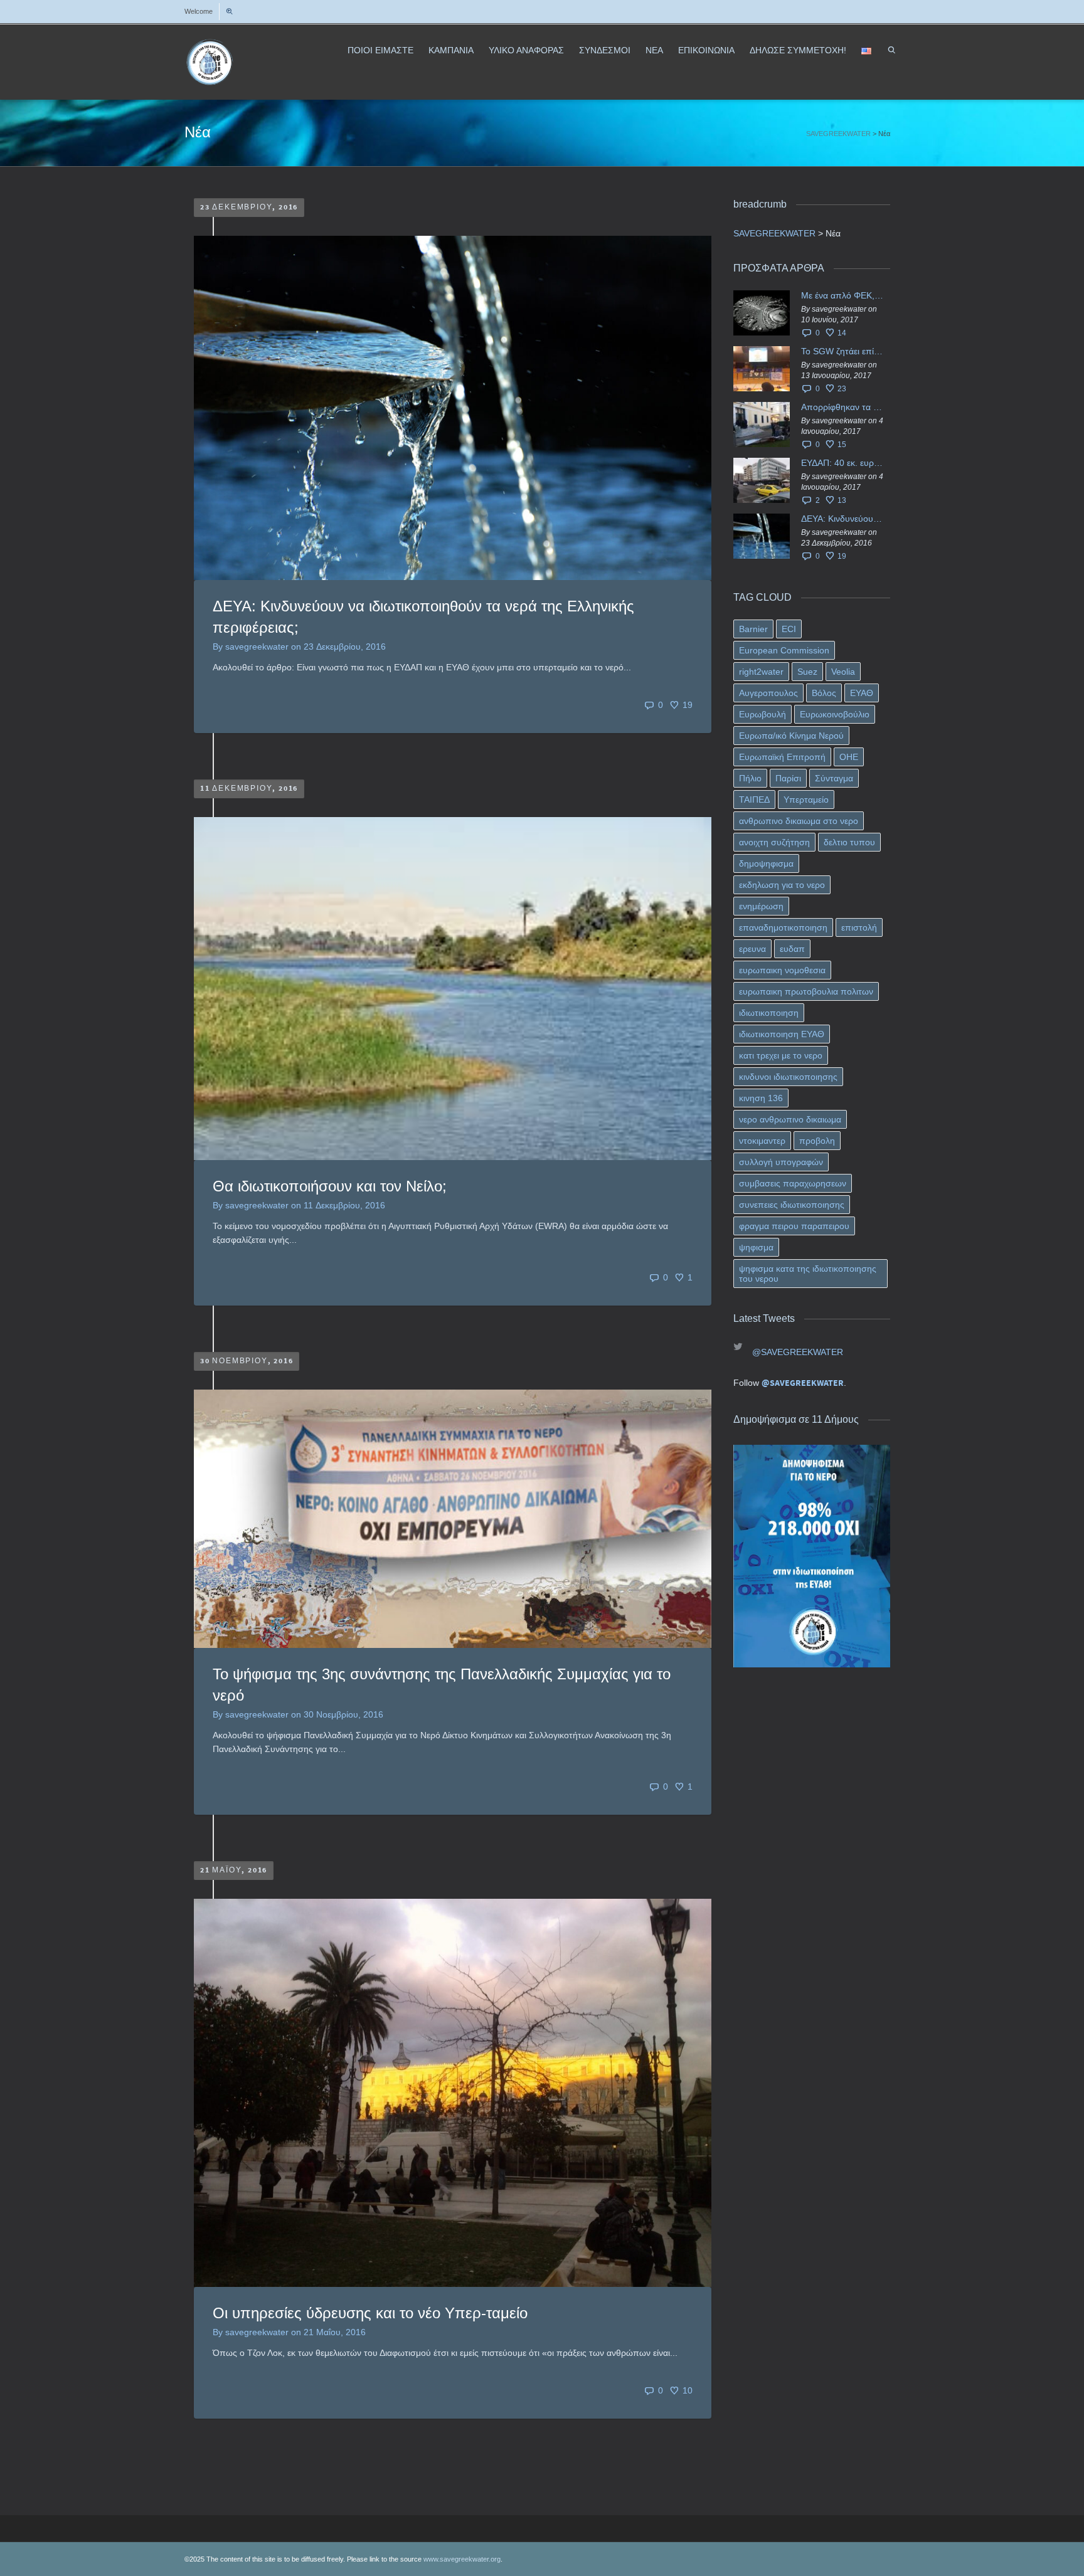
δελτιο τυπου (849, 842)
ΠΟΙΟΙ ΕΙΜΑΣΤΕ (380, 50)
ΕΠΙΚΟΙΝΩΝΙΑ (706, 50)
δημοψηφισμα (766, 863)
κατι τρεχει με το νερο (781, 1055)
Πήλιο (750, 778)
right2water (761, 672)
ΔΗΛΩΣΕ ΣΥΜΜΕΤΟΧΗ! (798, 50)
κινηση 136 (761, 1098)
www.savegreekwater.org (462, 2559)
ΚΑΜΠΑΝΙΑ (451, 50)
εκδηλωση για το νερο (782, 885)
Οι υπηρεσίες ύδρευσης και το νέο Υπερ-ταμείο (370, 2313)
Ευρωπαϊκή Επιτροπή (782, 757)
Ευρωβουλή (763, 714)
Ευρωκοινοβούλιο (835, 714)
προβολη (817, 1141)
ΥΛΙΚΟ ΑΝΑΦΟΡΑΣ (526, 50)
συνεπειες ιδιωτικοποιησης (792, 1205)
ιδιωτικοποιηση (769, 1013)
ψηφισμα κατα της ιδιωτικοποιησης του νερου (808, 1274)
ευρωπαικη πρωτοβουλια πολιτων (806, 991)
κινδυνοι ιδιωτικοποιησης (788, 1077)
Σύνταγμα (834, 778)
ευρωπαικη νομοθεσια (782, 970)
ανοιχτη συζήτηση (774, 842)
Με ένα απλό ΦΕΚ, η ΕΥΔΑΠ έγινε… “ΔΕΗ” (842, 295)
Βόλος (824, 693)
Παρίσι (788, 778)
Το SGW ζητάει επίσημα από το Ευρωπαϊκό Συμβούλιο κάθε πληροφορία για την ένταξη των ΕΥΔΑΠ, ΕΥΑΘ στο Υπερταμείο (842, 351)
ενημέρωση (761, 906)
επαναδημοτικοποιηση (783, 927)
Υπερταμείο (806, 800)
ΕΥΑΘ (862, 693)
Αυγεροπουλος (768, 693)
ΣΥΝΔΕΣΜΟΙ (605, 50)
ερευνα (752, 949)
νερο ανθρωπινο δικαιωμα (790, 1119)
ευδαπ (792, 949)
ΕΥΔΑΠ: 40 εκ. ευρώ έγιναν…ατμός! (842, 463)
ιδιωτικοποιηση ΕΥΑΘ (782, 1034)
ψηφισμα (756, 1247)
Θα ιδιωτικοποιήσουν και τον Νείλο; (330, 1186)
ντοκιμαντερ (762, 1141)
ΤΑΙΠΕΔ (754, 800)
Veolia (843, 672)
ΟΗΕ (849, 757)
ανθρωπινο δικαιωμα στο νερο (799, 821)
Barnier (753, 629)
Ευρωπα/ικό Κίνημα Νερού (791, 736)
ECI (789, 629)
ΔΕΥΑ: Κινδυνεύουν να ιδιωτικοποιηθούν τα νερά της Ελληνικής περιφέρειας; (842, 519)
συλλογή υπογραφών (781, 1162)
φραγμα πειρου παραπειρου (794, 1226)
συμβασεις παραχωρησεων (793, 1183)
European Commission (784, 650)
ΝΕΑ (654, 50)
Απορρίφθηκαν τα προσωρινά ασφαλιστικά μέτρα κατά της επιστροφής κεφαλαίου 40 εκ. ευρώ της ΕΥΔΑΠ (842, 407)
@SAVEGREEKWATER (798, 1352)
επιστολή (859, 927)
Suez (807, 672)
